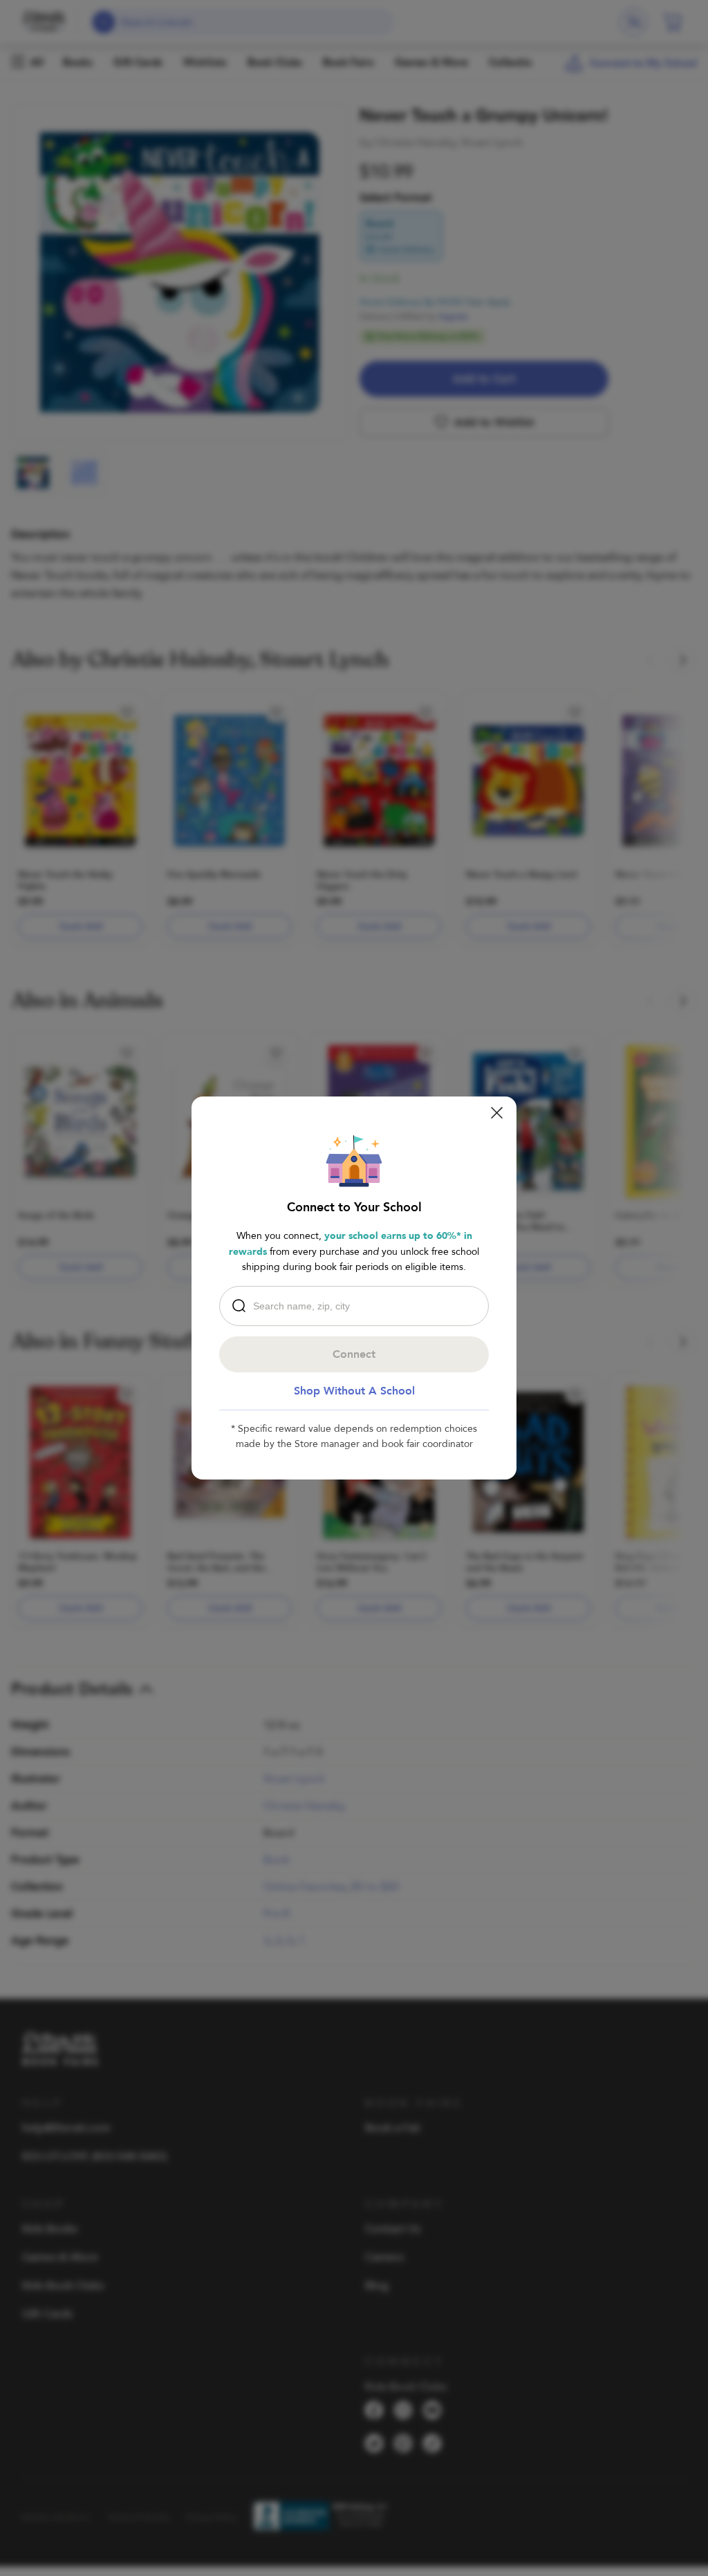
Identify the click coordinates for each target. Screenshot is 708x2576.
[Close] (497, 1113)
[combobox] (357, 1306)
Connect (354, 1354)
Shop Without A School (354, 1391)
